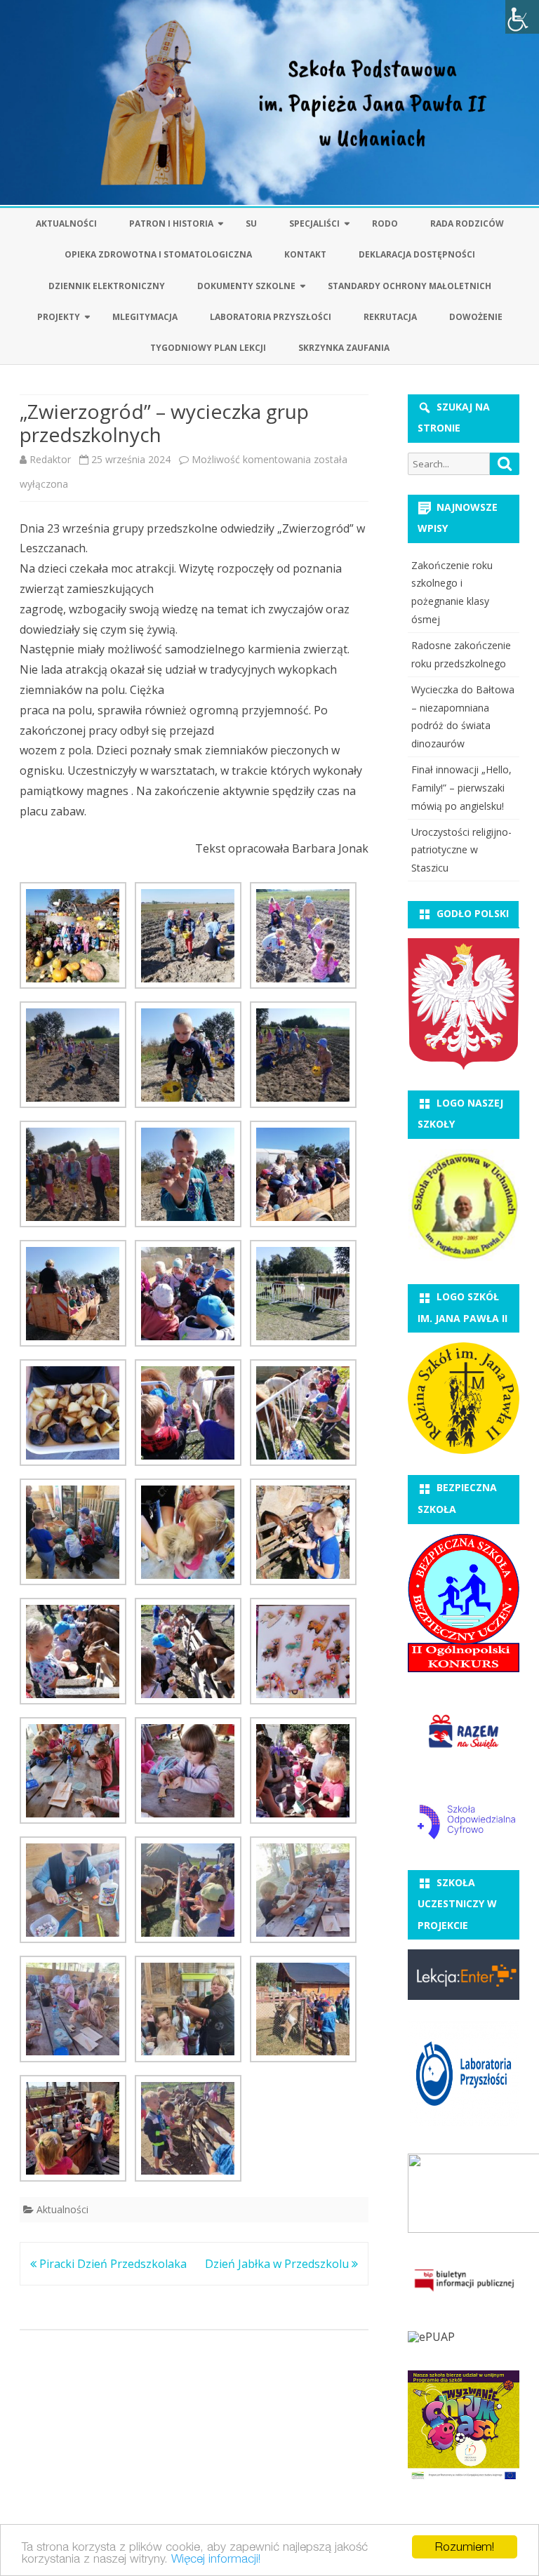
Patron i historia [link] (171, 223)
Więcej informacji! (216, 2558)
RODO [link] (385, 223)
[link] (522, 17)
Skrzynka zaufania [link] (344, 348)
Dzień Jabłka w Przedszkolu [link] (278, 2264)
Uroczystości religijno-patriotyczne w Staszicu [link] (461, 850)
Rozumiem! (465, 2547)
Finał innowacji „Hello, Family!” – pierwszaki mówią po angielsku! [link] (461, 788)
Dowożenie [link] (476, 317)
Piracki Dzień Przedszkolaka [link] (112, 2264)
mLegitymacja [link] (145, 317)
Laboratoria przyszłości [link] (271, 317)
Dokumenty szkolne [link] (246, 286)
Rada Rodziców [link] (467, 223)
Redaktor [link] (50, 459)
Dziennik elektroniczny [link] (107, 286)
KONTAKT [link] (305, 254)
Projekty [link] (59, 317)
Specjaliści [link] (314, 223)
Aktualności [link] (66, 223)
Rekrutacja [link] (390, 317)
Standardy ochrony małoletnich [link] (410, 286)
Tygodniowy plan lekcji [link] (208, 348)
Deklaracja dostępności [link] (417, 254)
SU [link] (251, 223)
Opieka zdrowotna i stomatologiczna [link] (158, 254)
